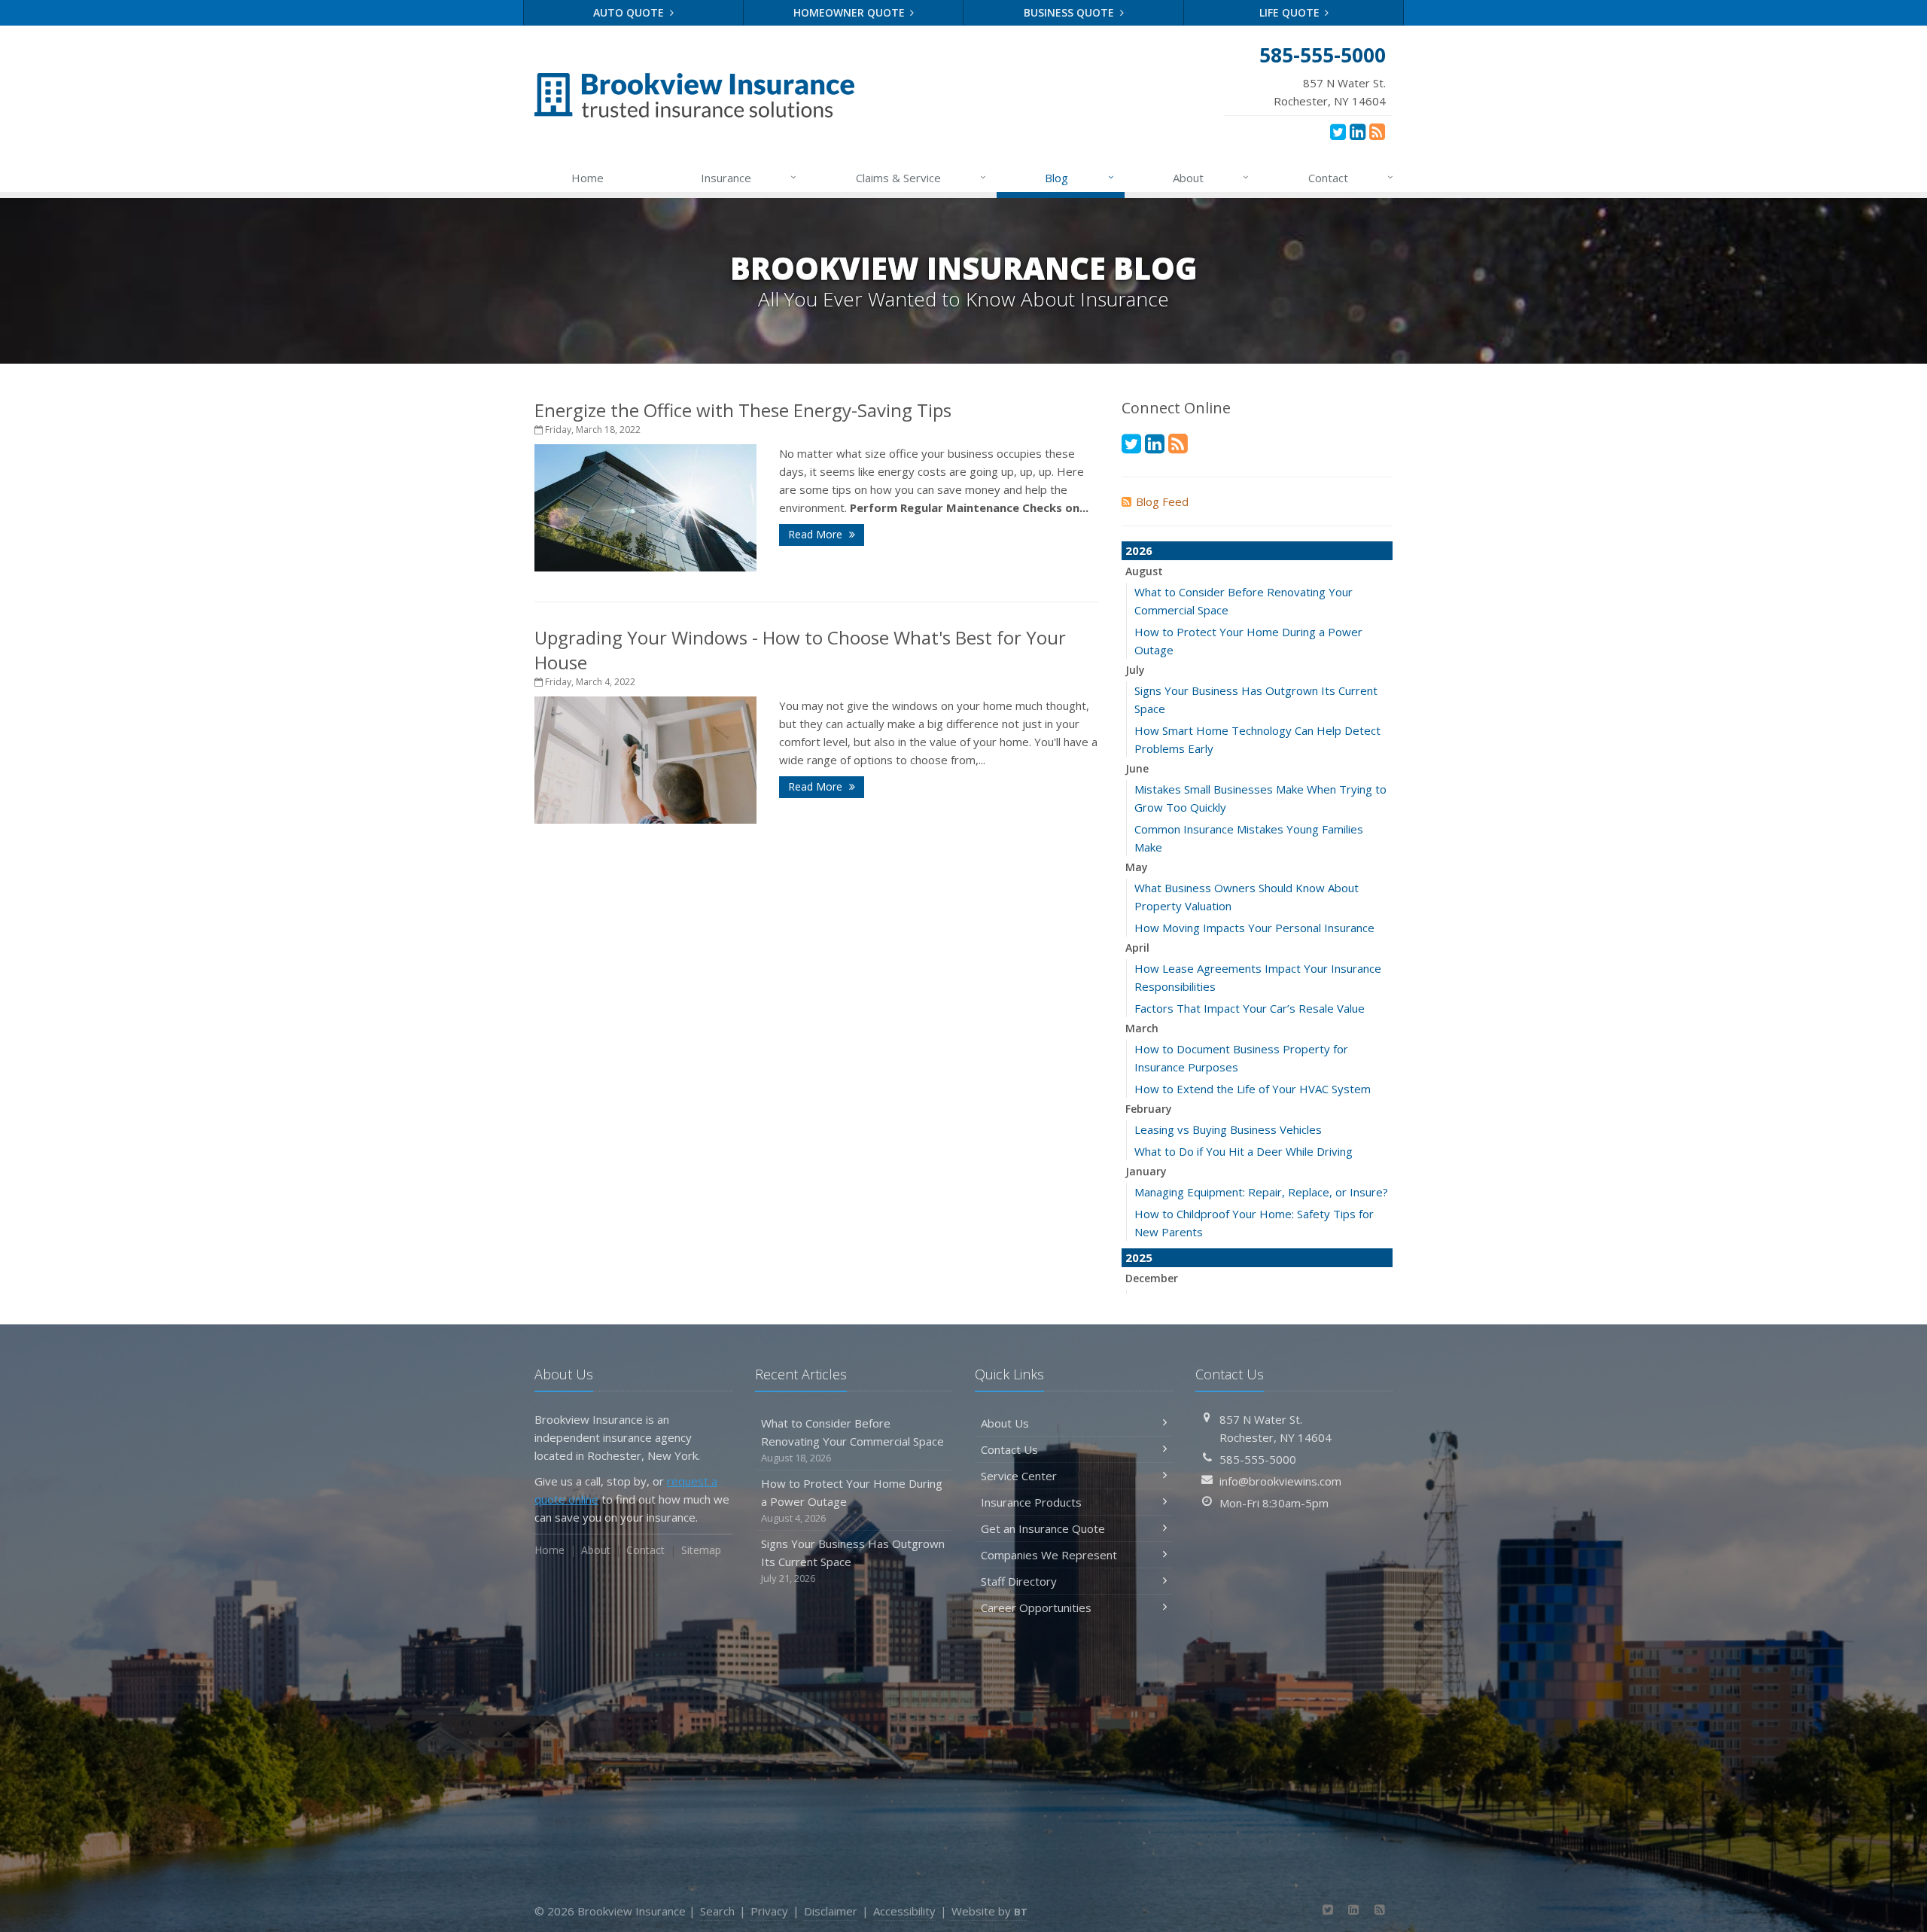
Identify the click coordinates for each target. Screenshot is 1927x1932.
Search (717, 1911)
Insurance (749, 177)
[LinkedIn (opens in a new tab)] (1358, 131)
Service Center (1019, 1476)
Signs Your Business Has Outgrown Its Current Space (853, 1560)
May (1137, 867)
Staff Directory (1019, 1581)
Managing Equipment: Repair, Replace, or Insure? (1261, 1192)
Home (588, 178)
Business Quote (1070, 12)
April (1137, 948)
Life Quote (1291, 12)
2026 (1139, 550)
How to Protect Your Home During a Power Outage (852, 1500)
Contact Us (1009, 1449)
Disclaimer (831, 1911)
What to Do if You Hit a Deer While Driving (1244, 1151)
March (1142, 1028)
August (1144, 571)
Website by (989, 1911)
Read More (817, 534)
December (1152, 1278)
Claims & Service (921, 177)
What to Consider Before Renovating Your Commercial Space (852, 1440)
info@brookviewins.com (1280, 1481)
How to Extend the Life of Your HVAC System (1253, 1089)
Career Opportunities (1036, 1607)
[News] (1377, 131)
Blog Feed (1162, 501)
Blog (1079, 177)
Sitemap (701, 1550)
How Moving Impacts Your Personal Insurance (1254, 928)
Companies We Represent (1049, 1555)
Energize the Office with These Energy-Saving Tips (743, 410)
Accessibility (904, 1911)
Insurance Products (1031, 1502)
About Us (1005, 1423)
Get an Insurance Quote (1043, 1528)
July (1135, 670)
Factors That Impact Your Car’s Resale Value (1250, 1008)
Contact (1351, 177)
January (1146, 1171)
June (1137, 768)
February (1149, 1109)
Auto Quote (630, 12)
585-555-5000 (1258, 1459)
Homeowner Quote (851, 12)
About (1211, 177)
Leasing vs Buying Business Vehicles (1228, 1129)
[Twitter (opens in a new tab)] (1338, 131)
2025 (1139, 1257)
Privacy (769, 1911)
